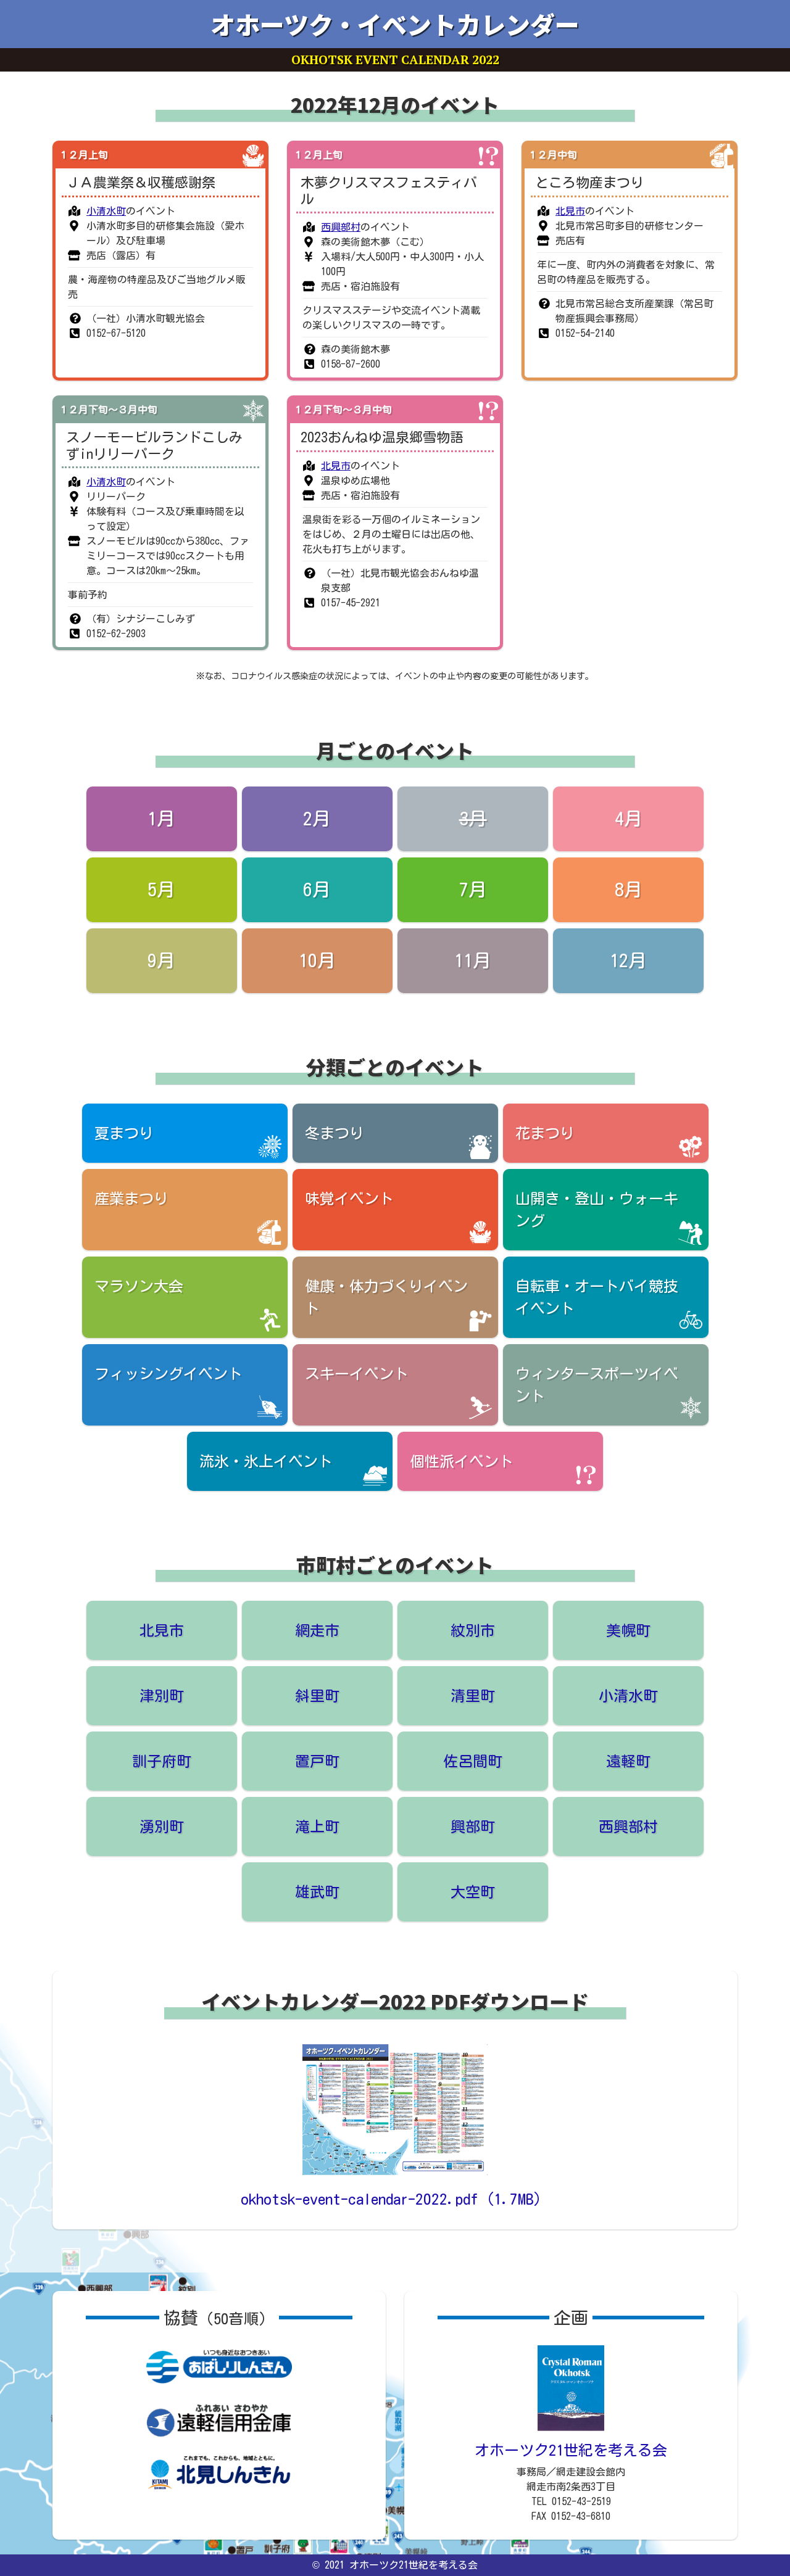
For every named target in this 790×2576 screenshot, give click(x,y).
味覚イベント (349, 1199)
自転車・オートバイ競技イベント (597, 1297)
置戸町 (317, 1761)
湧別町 (162, 1827)
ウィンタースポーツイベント (597, 1385)
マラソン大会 (139, 1286)
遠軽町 (628, 1761)
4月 (629, 819)
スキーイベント (357, 1374)
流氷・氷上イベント (266, 1461)
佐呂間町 (473, 1761)
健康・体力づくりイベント (386, 1297)
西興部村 (341, 227)
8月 (629, 890)
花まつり (545, 1133)
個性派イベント (462, 1461)
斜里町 (317, 1696)
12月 (628, 960)
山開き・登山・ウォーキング (597, 1210)
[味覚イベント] (253, 155)
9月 (161, 960)
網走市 (317, 1630)
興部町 (473, 1827)
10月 (317, 960)
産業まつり (131, 1199)
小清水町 (106, 211)
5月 (161, 890)
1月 (161, 819)
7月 (473, 890)
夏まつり (124, 1133)
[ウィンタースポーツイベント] (253, 410)
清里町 (473, 1696)
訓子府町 (162, 1761)
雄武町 (317, 1892)
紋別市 (473, 1630)
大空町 (473, 1892)
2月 (317, 819)
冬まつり (335, 1133)
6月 (317, 890)
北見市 (570, 211)
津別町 (162, 1696)
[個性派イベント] (488, 155)
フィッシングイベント (168, 1374)
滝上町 (317, 1827)
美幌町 (628, 1630)
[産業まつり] (722, 155)
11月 (473, 960)
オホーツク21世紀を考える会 (571, 2450)
